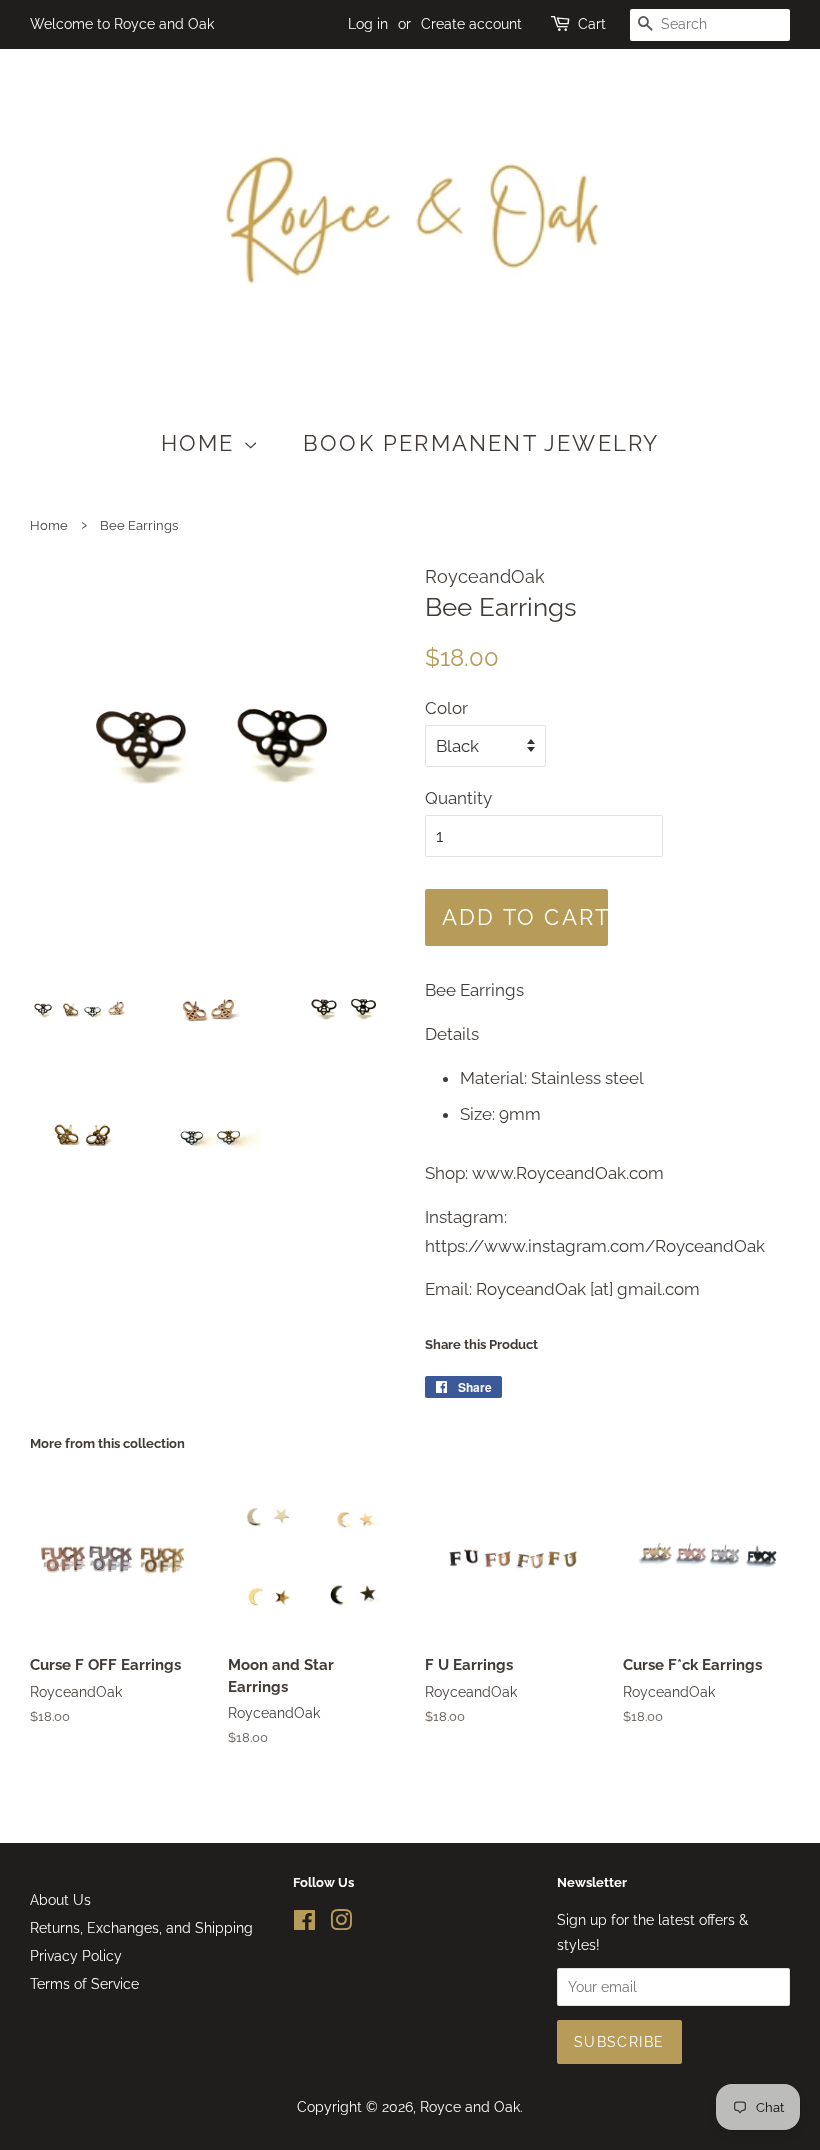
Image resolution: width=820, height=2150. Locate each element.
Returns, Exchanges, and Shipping (141, 1927)
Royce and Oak (470, 2106)
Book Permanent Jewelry (481, 443)
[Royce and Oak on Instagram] (341, 1923)
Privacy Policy (76, 1955)
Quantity (458, 798)
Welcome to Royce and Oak (122, 24)
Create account (471, 24)
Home (202, 443)
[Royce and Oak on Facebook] (304, 1923)
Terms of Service (84, 1983)
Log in (368, 24)
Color (446, 708)
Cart (592, 24)
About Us (60, 1899)
